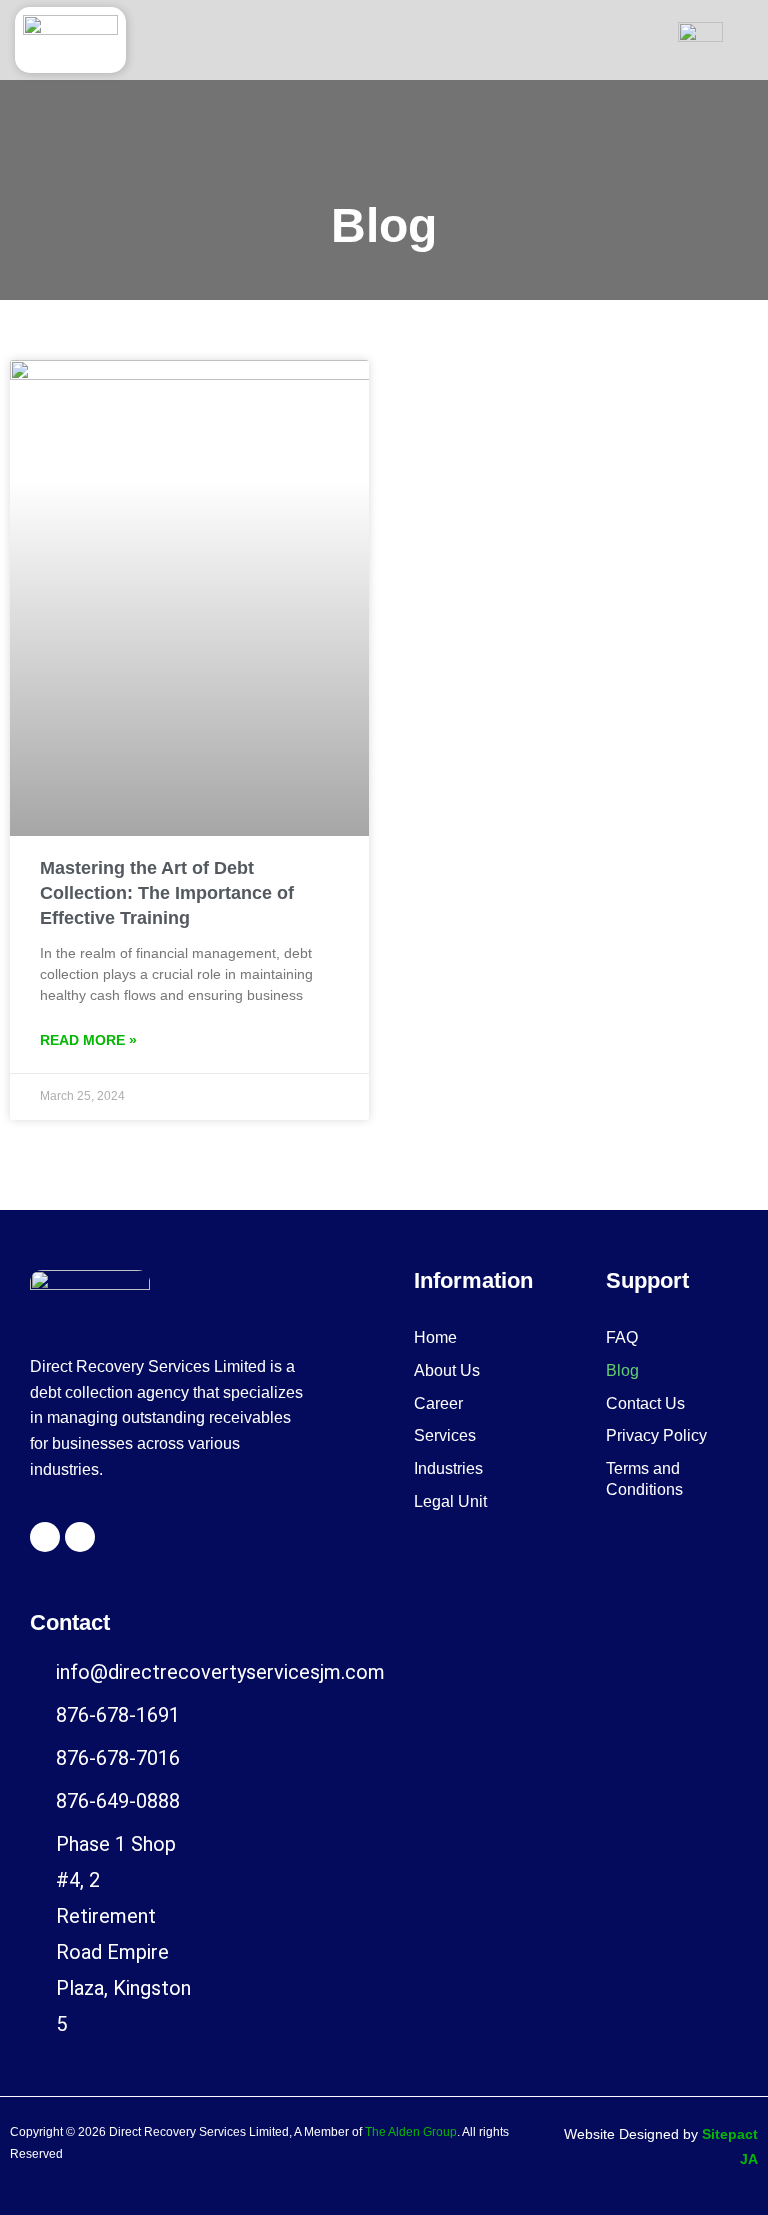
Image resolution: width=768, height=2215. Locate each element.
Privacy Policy (656, 1435)
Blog (622, 1370)
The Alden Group (411, 2132)
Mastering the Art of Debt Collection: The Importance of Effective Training (167, 893)
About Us (447, 1370)
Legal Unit (450, 1501)
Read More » (88, 1040)
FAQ (622, 1337)
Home (435, 1337)
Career (438, 1403)
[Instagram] (80, 1537)
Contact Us (645, 1403)
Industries (448, 1468)
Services (445, 1435)
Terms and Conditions (644, 1479)
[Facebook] (45, 1537)
